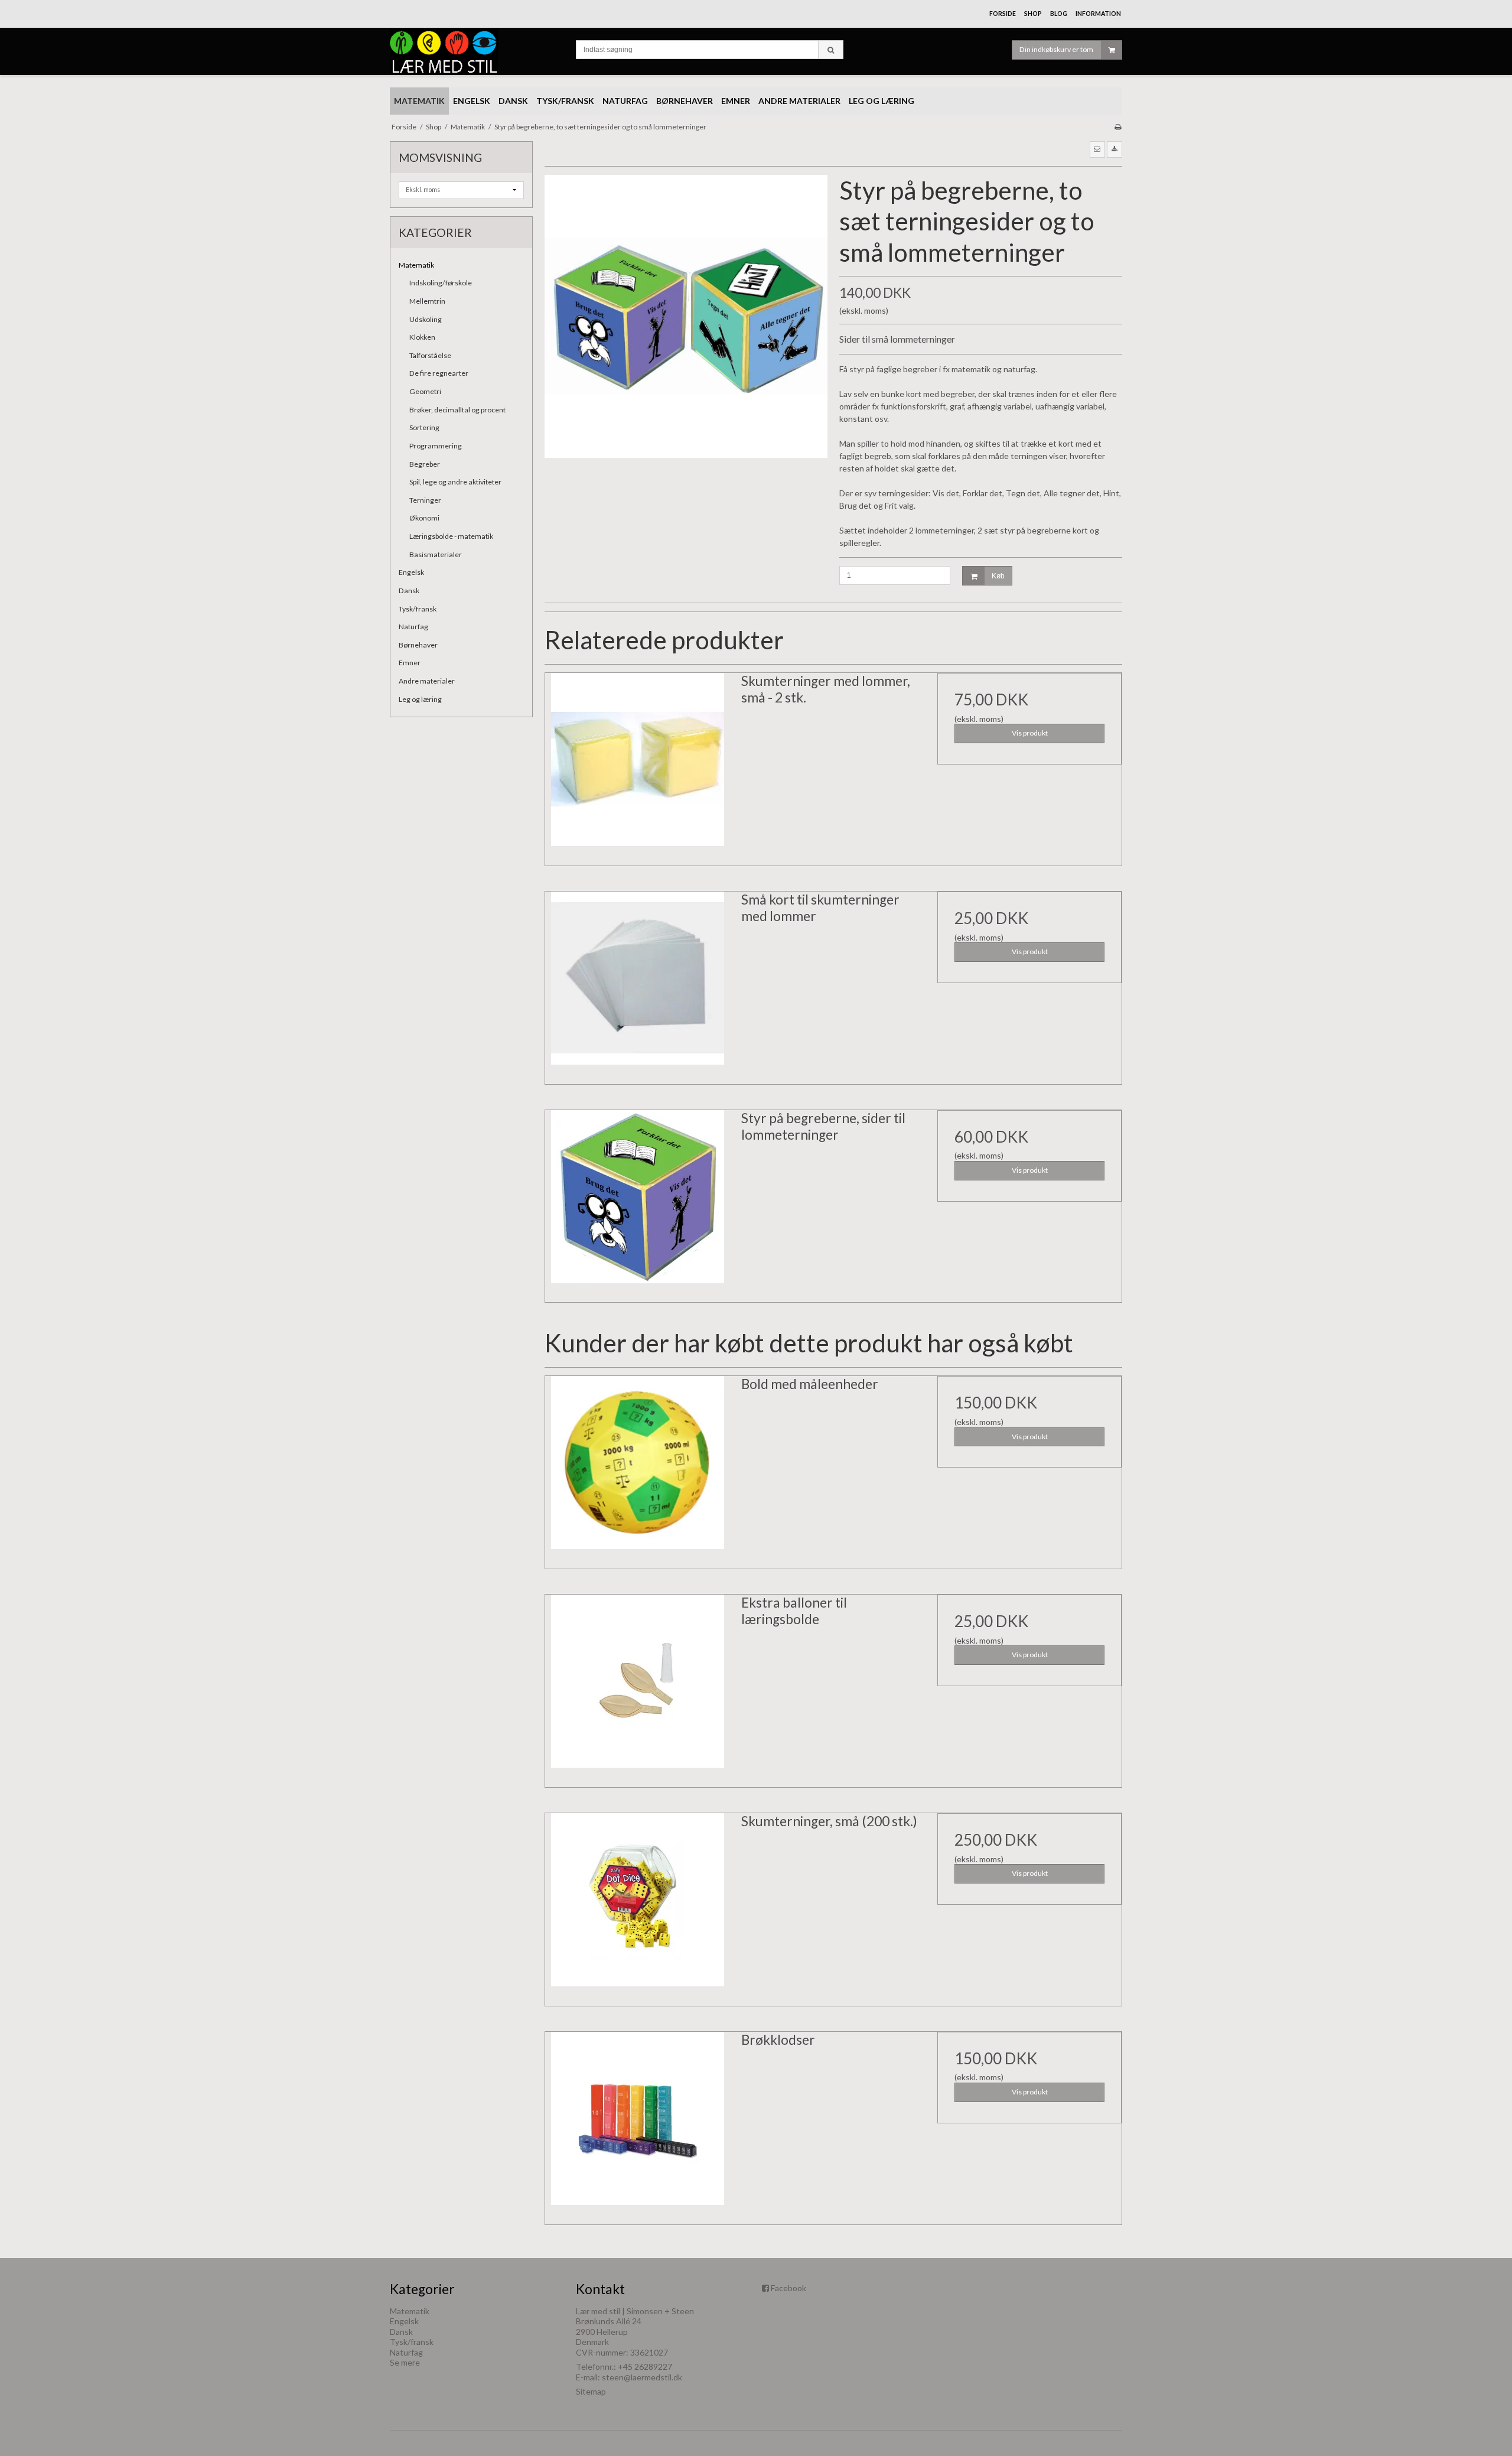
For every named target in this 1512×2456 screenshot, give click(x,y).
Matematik (416, 265)
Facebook (788, 2288)
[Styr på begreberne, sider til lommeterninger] (637, 1202)
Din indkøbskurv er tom (1056, 49)
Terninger (425, 500)
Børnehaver (418, 645)
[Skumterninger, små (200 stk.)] (637, 1905)
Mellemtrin (427, 301)
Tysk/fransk (418, 609)
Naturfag (413, 627)
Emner (410, 663)
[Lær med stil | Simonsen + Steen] (477, 51)
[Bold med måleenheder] (637, 1468)
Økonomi (424, 518)
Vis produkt (1030, 733)
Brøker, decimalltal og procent (457, 410)
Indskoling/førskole (441, 283)
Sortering (424, 427)
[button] (1097, 149)
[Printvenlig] (1118, 127)
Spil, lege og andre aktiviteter (455, 482)
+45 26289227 (645, 2366)
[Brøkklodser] (637, 2124)
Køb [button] (998, 576)
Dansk (409, 591)
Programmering (436, 446)
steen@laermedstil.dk (642, 2377)
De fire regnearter (439, 373)
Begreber (425, 464)
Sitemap (591, 2391)
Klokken (422, 337)
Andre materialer (427, 681)
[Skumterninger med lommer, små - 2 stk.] (637, 765)
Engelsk (411, 572)
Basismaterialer (436, 554)
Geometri (425, 391)
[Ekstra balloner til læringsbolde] (637, 1687)
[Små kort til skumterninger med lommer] (637, 984)
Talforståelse (430, 355)
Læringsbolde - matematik (451, 536)
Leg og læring (420, 699)
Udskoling (426, 319)
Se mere (405, 2362)
